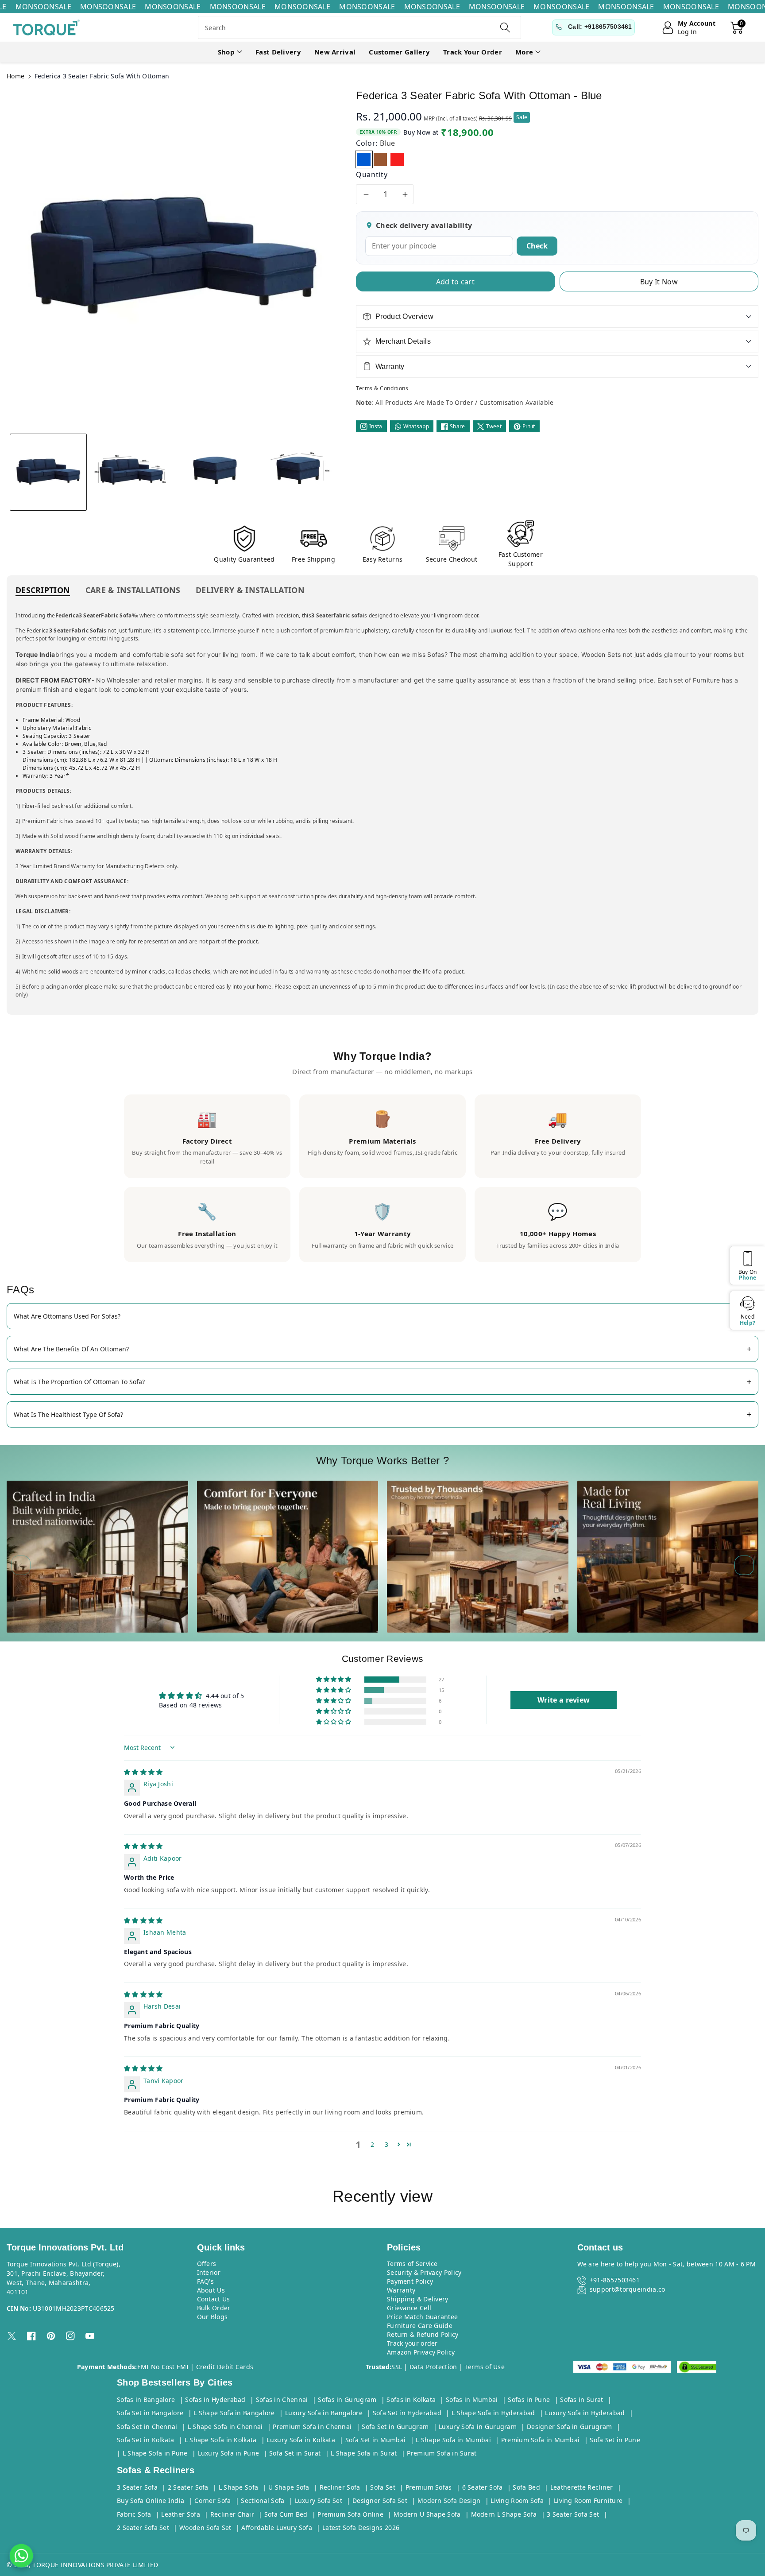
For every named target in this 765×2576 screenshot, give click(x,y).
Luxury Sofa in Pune (229, 2453)
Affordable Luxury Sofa (277, 2528)
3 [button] (386, 2144)
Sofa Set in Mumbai (375, 2440)
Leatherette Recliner (582, 2487)
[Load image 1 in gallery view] (48, 472)
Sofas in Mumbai (472, 2399)
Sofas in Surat (581, 2399)
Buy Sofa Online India (151, 2500)
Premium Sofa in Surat (442, 2453)
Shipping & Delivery (418, 2299)
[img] (143, 1772)
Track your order (412, 2343)
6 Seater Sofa (483, 2487)
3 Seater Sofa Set (573, 2514)
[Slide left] (21, 1565)
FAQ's (206, 2281)
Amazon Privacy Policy (421, 2352)
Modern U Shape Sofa (427, 2514)
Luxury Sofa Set (319, 2500)
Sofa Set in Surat (295, 2453)
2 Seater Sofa (188, 2487)
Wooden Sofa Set (205, 2528)
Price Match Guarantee (422, 2317)
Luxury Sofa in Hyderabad (585, 2413)
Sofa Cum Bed (286, 2514)
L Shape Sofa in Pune (155, 2453)
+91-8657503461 (615, 2280)
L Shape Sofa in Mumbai (453, 2440)
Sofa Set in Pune (615, 2440)
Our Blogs (212, 2317)
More (524, 52)
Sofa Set (382, 2487)
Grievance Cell (409, 2308)
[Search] (505, 27)
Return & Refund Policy (423, 2334)
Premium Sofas (429, 2487)
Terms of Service (412, 2264)
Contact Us (214, 2299)
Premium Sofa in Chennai (312, 2427)
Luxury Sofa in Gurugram (478, 2427)
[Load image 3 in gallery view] (214, 472)
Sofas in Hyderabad (215, 2399)
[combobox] (359, 27)
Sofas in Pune (529, 2399)
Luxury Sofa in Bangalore (324, 2413)
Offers (207, 2264)
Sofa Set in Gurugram (395, 2427)
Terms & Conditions (382, 388)
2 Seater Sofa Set (143, 2528)
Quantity (372, 175)
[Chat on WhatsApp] (21, 2556)
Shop (226, 52)
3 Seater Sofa (137, 2487)
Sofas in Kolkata (411, 2399)
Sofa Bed (526, 2487)
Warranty (401, 2290)
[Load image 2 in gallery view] (131, 472)
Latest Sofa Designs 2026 (361, 2528)
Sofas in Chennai (282, 2399)
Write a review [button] (564, 1700)
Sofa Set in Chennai (147, 2427)
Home (15, 76)
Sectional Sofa (263, 2500)
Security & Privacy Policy (424, 2272)
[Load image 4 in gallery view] (297, 472)
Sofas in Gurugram (347, 2399)
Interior (209, 2272)
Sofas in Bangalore (146, 2399)
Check (537, 246)
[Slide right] (744, 1565)
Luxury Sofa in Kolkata (301, 2440)
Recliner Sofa (340, 2487)
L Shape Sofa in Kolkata (221, 2440)
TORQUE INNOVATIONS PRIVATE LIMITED (95, 2565)
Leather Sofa (181, 2514)
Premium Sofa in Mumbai (541, 2440)
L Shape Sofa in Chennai (225, 2427)
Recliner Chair (232, 2514)
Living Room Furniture (588, 2500)
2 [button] (372, 2144)
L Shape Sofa (239, 2487)
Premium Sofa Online (350, 2514)
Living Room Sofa (517, 2500)
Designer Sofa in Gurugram (570, 2427)
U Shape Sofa (289, 2487)
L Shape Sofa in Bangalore (234, 2413)
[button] (230, 52)
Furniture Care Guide (420, 2326)
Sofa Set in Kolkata (146, 2440)
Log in (688, 32)
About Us (211, 2290)
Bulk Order (214, 2308)
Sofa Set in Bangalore (150, 2413)
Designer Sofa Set (380, 2500)
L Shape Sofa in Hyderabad (493, 2413)
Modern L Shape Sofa (504, 2514)
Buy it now (659, 282)
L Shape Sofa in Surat (364, 2453)
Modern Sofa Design (449, 2500)
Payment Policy (410, 2281)
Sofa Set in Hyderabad (407, 2413)
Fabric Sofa (134, 2514)
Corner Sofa (212, 2500)
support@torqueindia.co (628, 2289)
